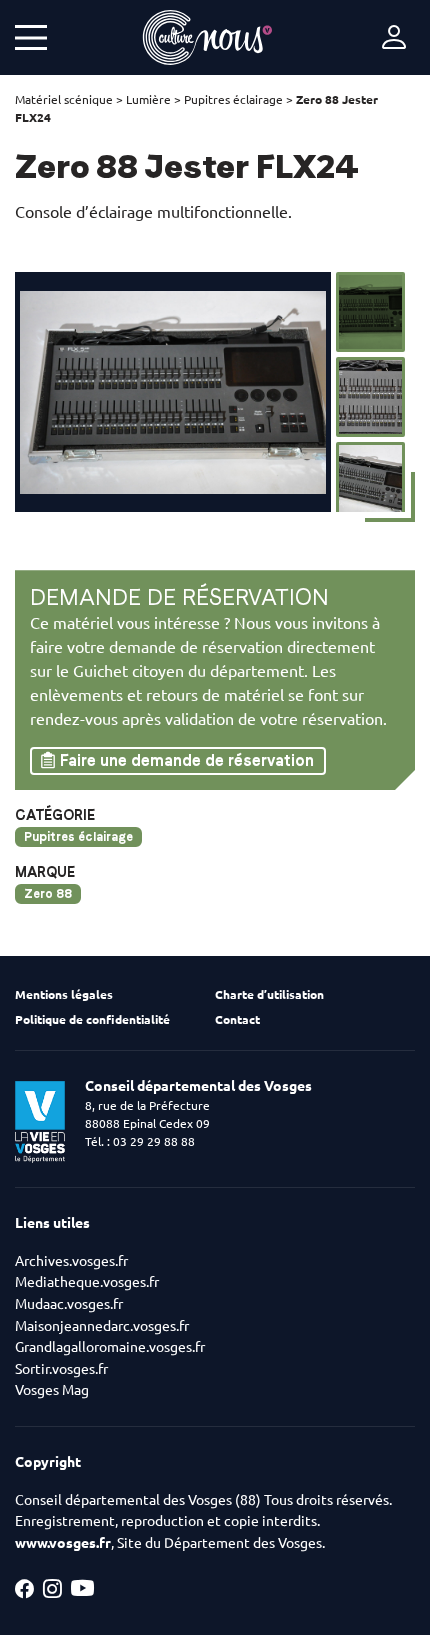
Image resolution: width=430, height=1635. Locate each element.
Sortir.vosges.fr (61, 1369)
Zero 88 (48, 893)
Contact (237, 1019)
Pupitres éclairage (233, 99)
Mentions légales (64, 994)
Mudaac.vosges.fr (69, 1304)
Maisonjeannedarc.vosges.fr (102, 1326)
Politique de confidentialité (92, 1019)
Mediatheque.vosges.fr (87, 1282)
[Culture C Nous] (207, 37)
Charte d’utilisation (269, 994)
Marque (45, 872)
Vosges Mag (52, 1390)
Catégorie (55, 815)
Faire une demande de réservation (187, 760)
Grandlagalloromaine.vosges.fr (110, 1347)
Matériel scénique (64, 99)
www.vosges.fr (63, 1543)
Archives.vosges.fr (71, 1261)
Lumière (148, 99)
